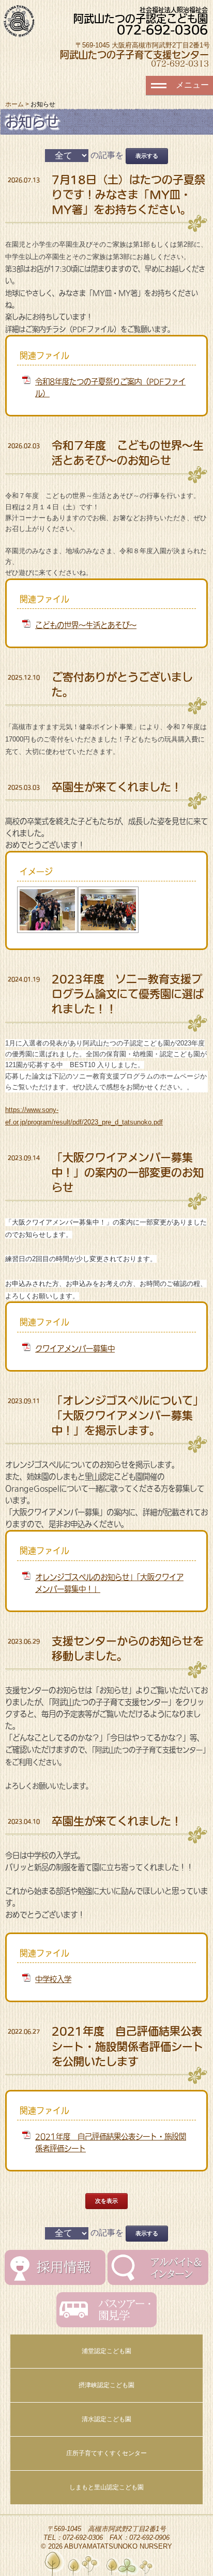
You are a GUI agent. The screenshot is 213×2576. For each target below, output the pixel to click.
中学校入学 (53, 1979)
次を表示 (106, 2201)
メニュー (192, 85)
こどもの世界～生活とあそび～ (86, 625)
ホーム (14, 104)
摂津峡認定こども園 (106, 2385)
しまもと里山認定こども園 (106, 2487)
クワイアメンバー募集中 (75, 1349)
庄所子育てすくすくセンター (106, 2453)
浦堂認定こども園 (106, 2351)
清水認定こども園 (106, 2419)
